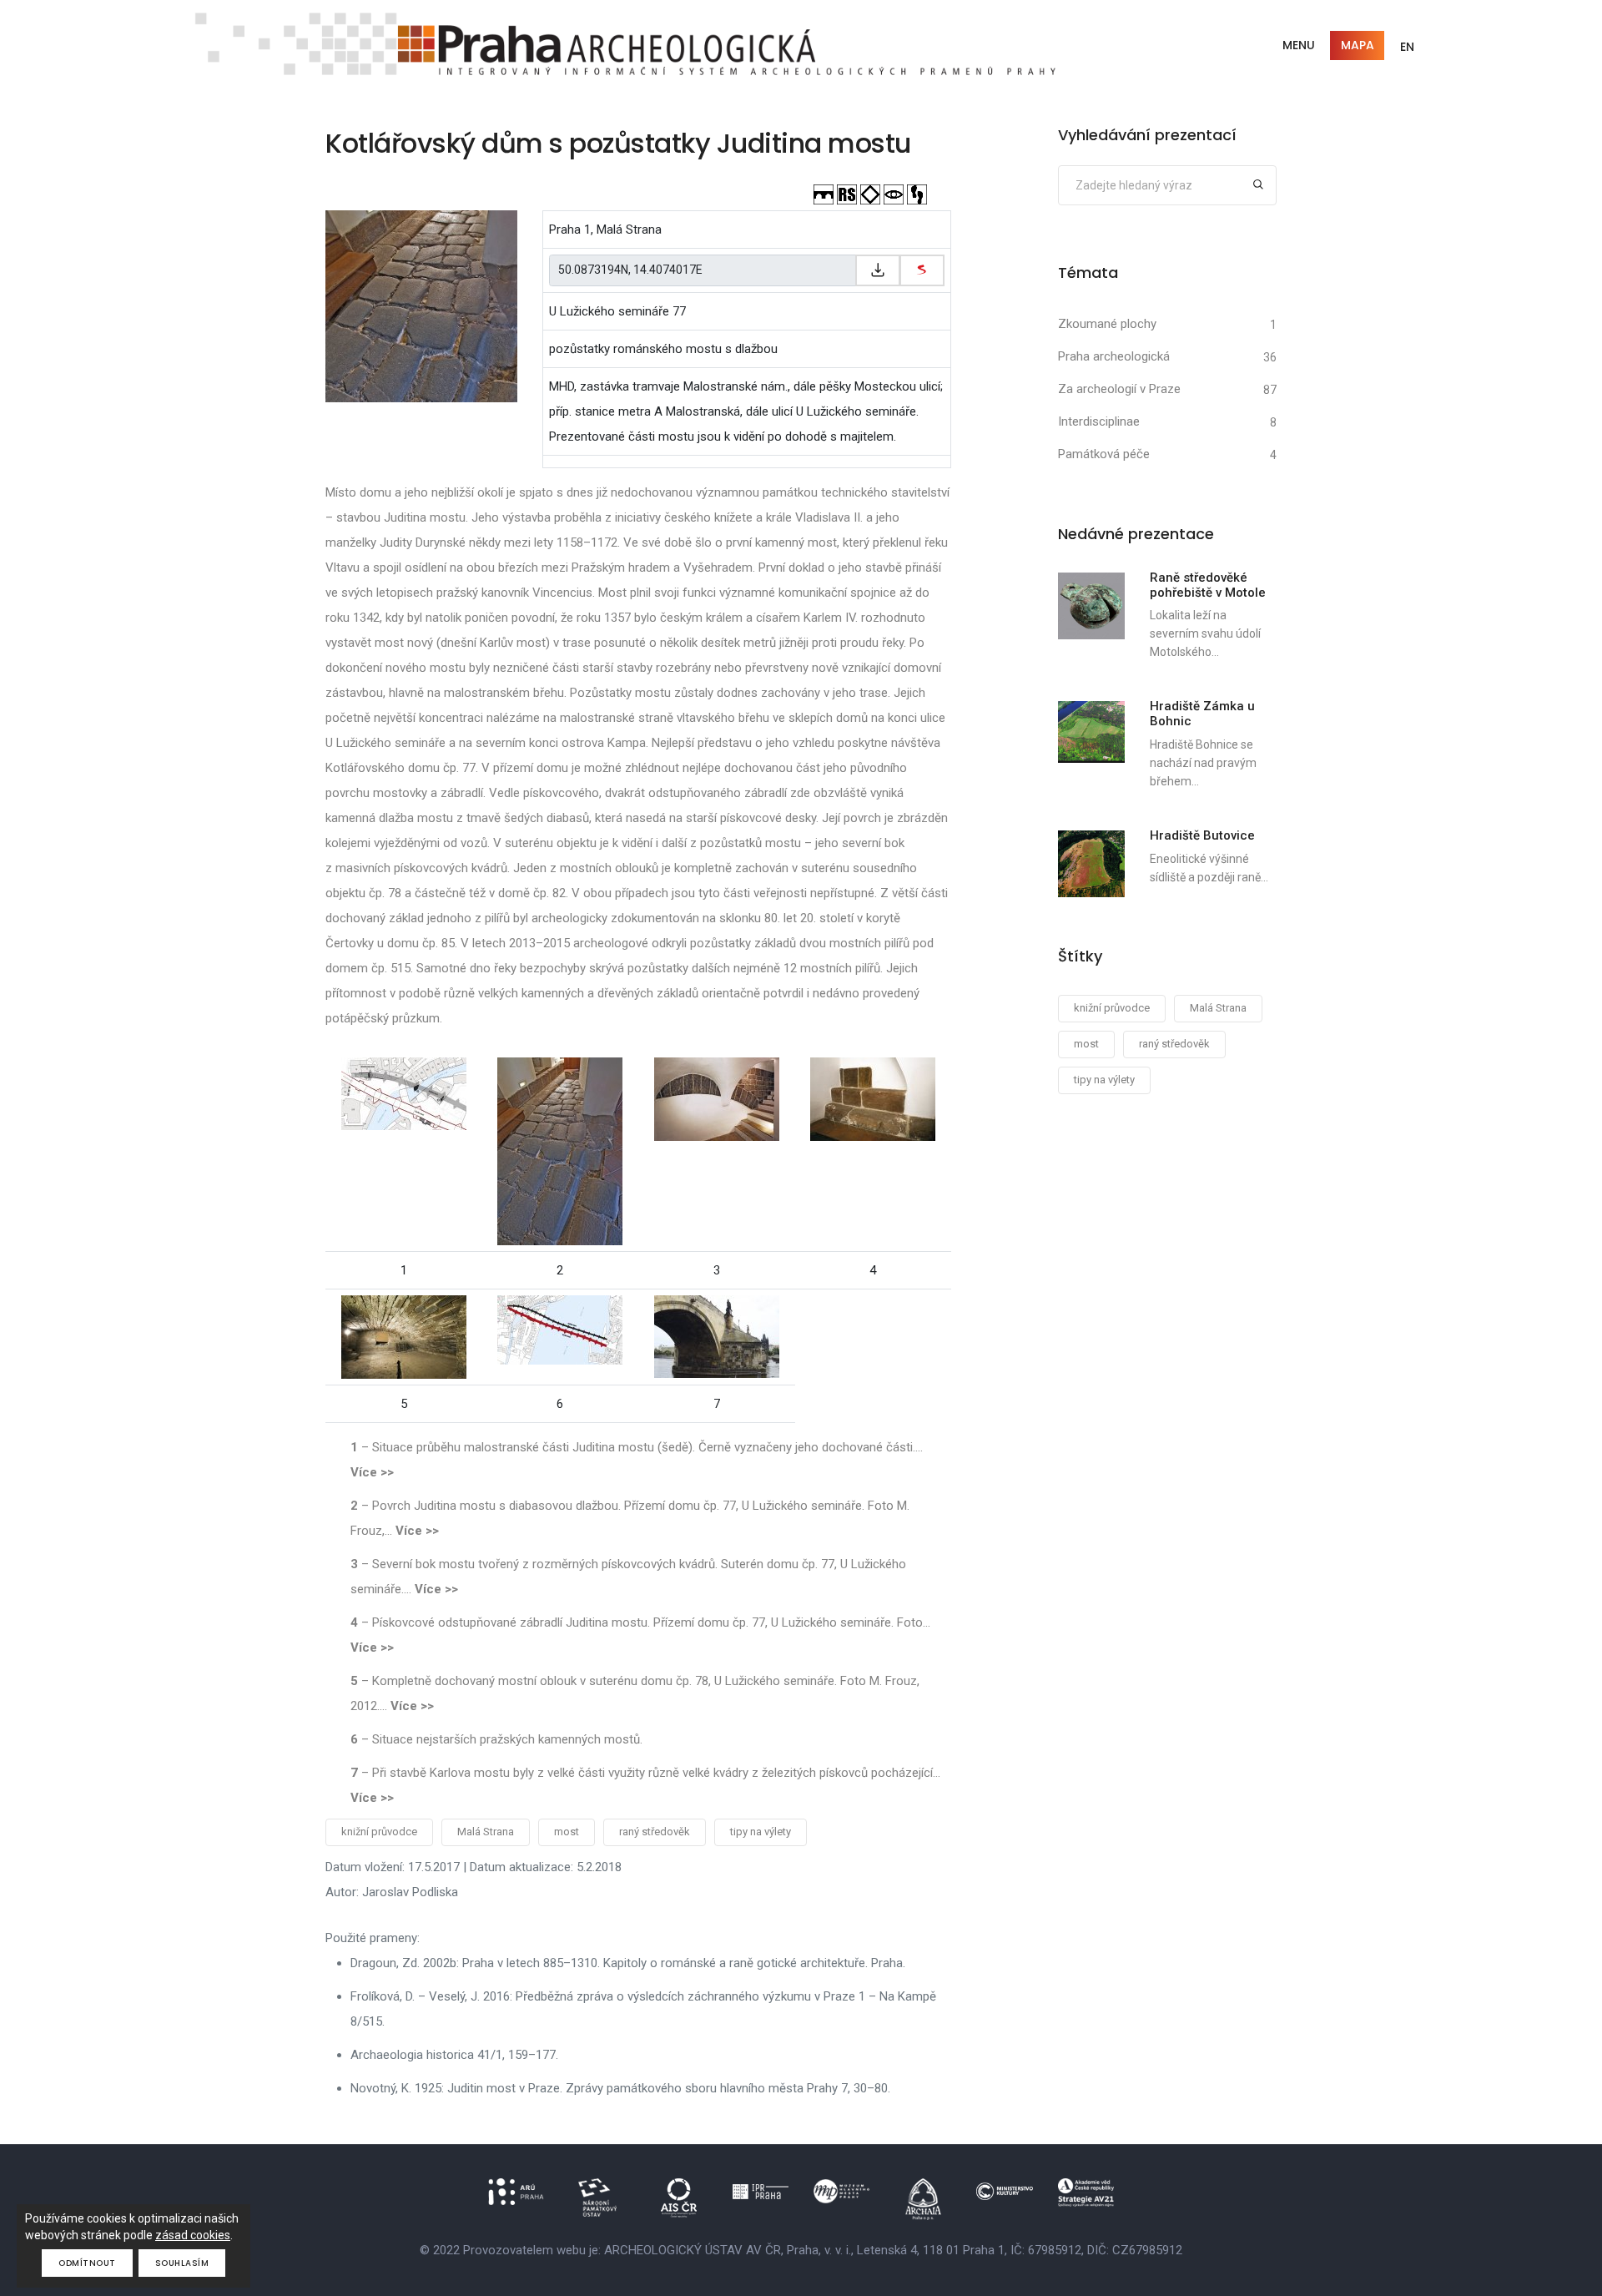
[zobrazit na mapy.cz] (922, 270)
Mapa (1358, 45)
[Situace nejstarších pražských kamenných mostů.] (560, 1329)
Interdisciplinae (1099, 421)
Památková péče (1104, 454)
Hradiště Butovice (1202, 835)
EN (1407, 47)
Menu (1299, 45)
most (567, 1832)
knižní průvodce (379, 1832)
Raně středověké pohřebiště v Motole (1208, 585)
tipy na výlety (761, 1832)
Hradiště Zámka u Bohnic (1202, 714)
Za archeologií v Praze (1119, 389)
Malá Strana (486, 1832)
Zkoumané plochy (1107, 324)
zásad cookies (193, 2235)
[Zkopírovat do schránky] (878, 270)
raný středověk (655, 1832)
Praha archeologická (1114, 356)
